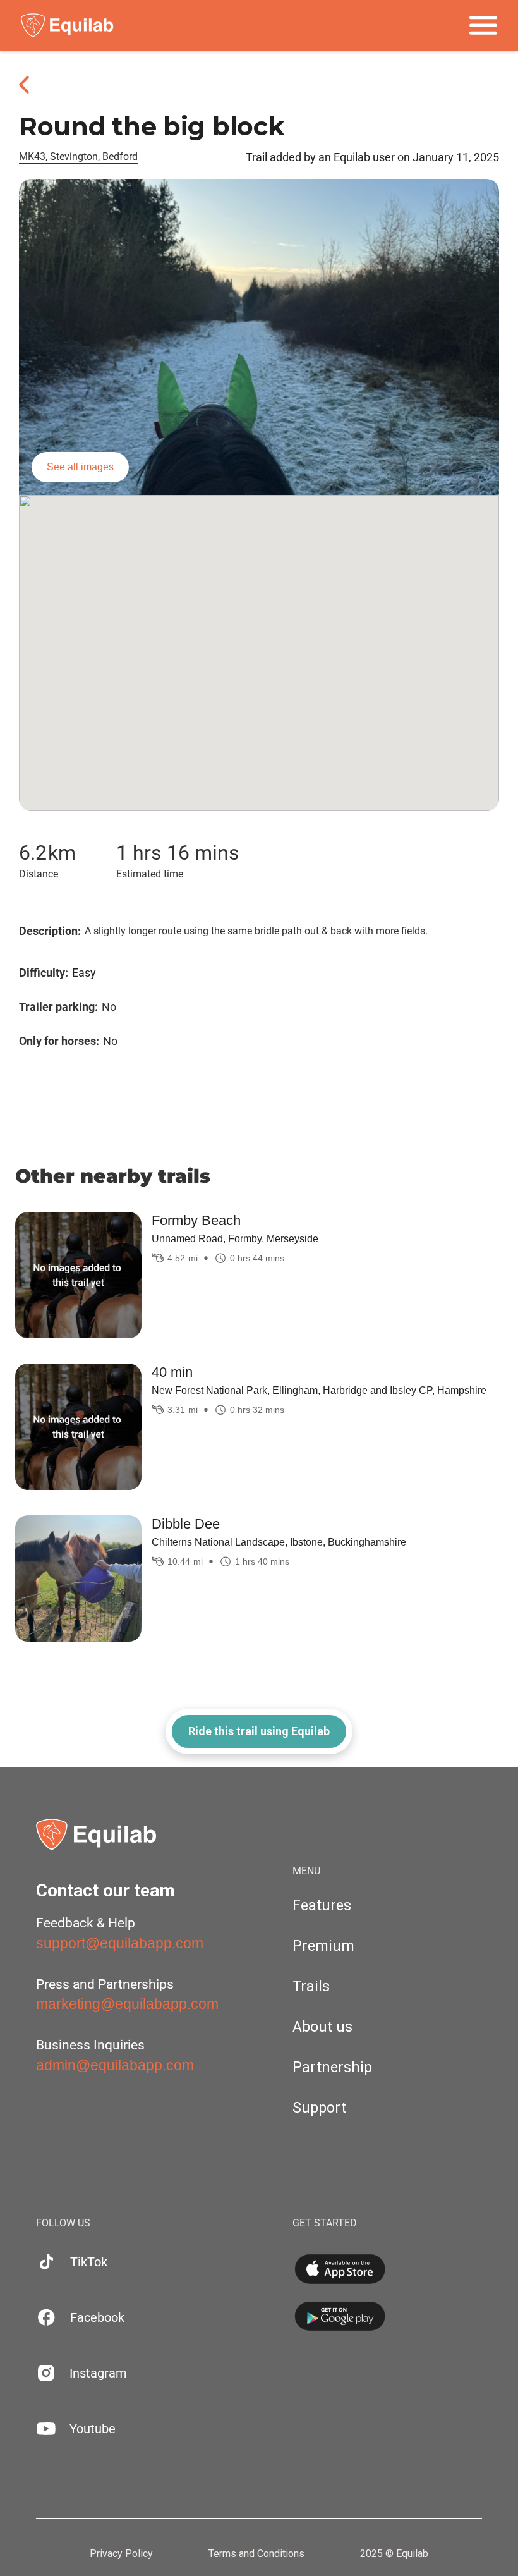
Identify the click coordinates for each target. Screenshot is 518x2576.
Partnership (332, 2067)
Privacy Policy (121, 2554)
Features (322, 1906)
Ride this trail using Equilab (259, 1731)
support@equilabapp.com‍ (120, 1943)
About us (322, 2027)
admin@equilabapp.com (115, 2065)
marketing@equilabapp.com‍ (127, 2004)
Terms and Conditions (256, 2554)
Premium (323, 1946)
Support (319, 2108)
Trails (311, 1987)
